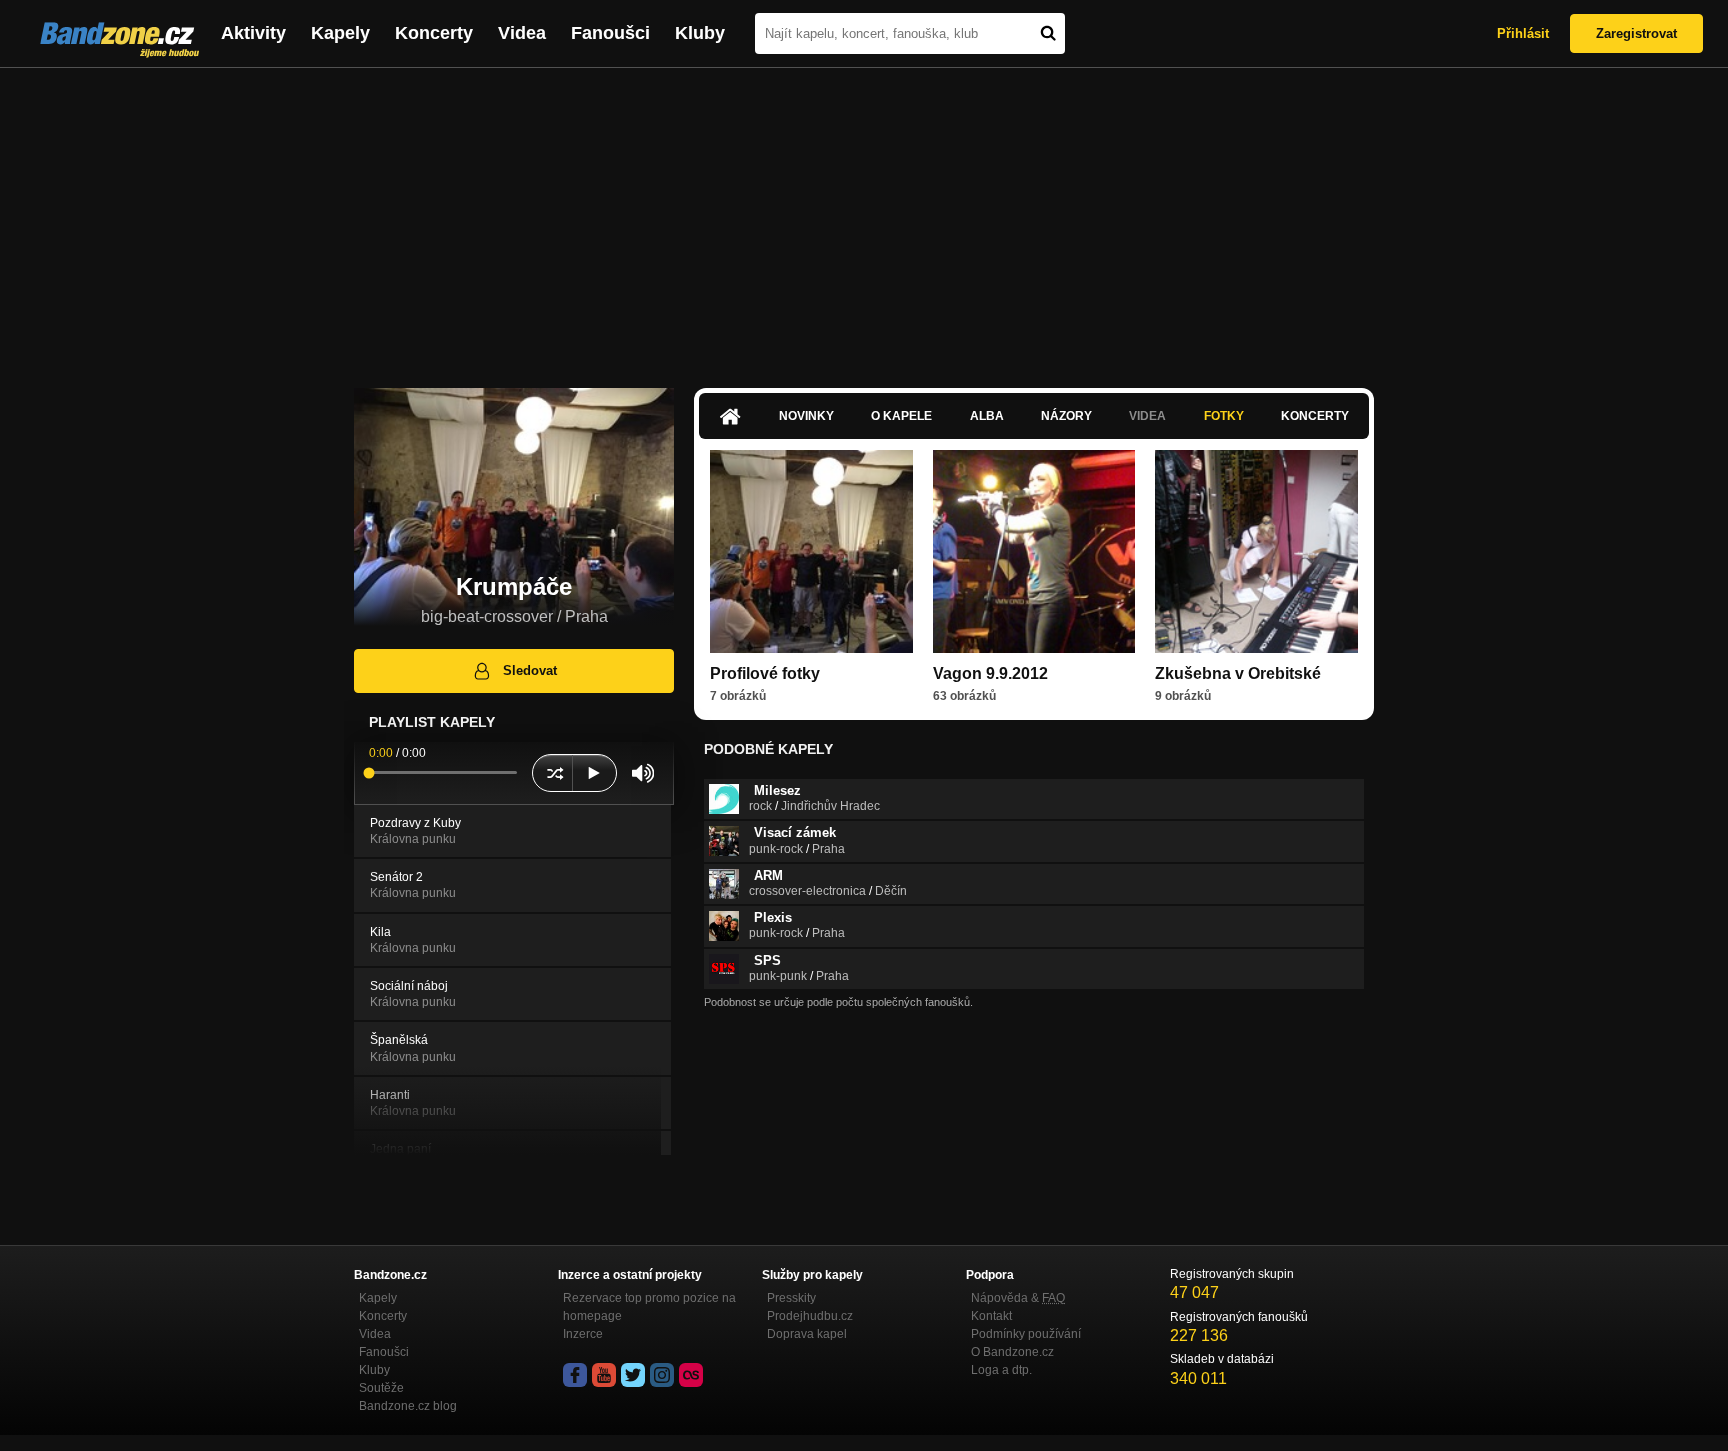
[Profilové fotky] (811, 551)
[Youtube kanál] (604, 1375)
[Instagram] (662, 1375)
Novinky (806, 416)
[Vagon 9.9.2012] (1034, 551)
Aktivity (253, 33)
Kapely (340, 33)
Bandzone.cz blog (408, 1406)
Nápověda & (1018, 1298)
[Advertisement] (864, 218)
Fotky (1224, 416)
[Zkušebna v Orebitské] (1256, 551)
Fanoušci (610, 33)
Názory (1066, 416)
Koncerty (434, 33)
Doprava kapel (807, 1334)
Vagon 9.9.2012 (990, 673)
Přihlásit (1523, 33)
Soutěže (381, 1388)
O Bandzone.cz (1012, 1352)
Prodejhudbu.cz (810, 1316)
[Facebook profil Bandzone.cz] (575, 1375)
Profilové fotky (765, 673)
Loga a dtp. (1001, 1370)
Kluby (700, 33)
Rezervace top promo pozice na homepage (649, 1307)
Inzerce (583, 1334)
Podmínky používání (1026, 1334)
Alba (987, 416)
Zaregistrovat (1636, 33)
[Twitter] (633, 1375)
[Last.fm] (691, 1375)
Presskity (791, 1298)
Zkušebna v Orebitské (1238, 673)
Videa (522, 33)
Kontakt (991, 1316)
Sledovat (530, 670)
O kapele (901, 416)
